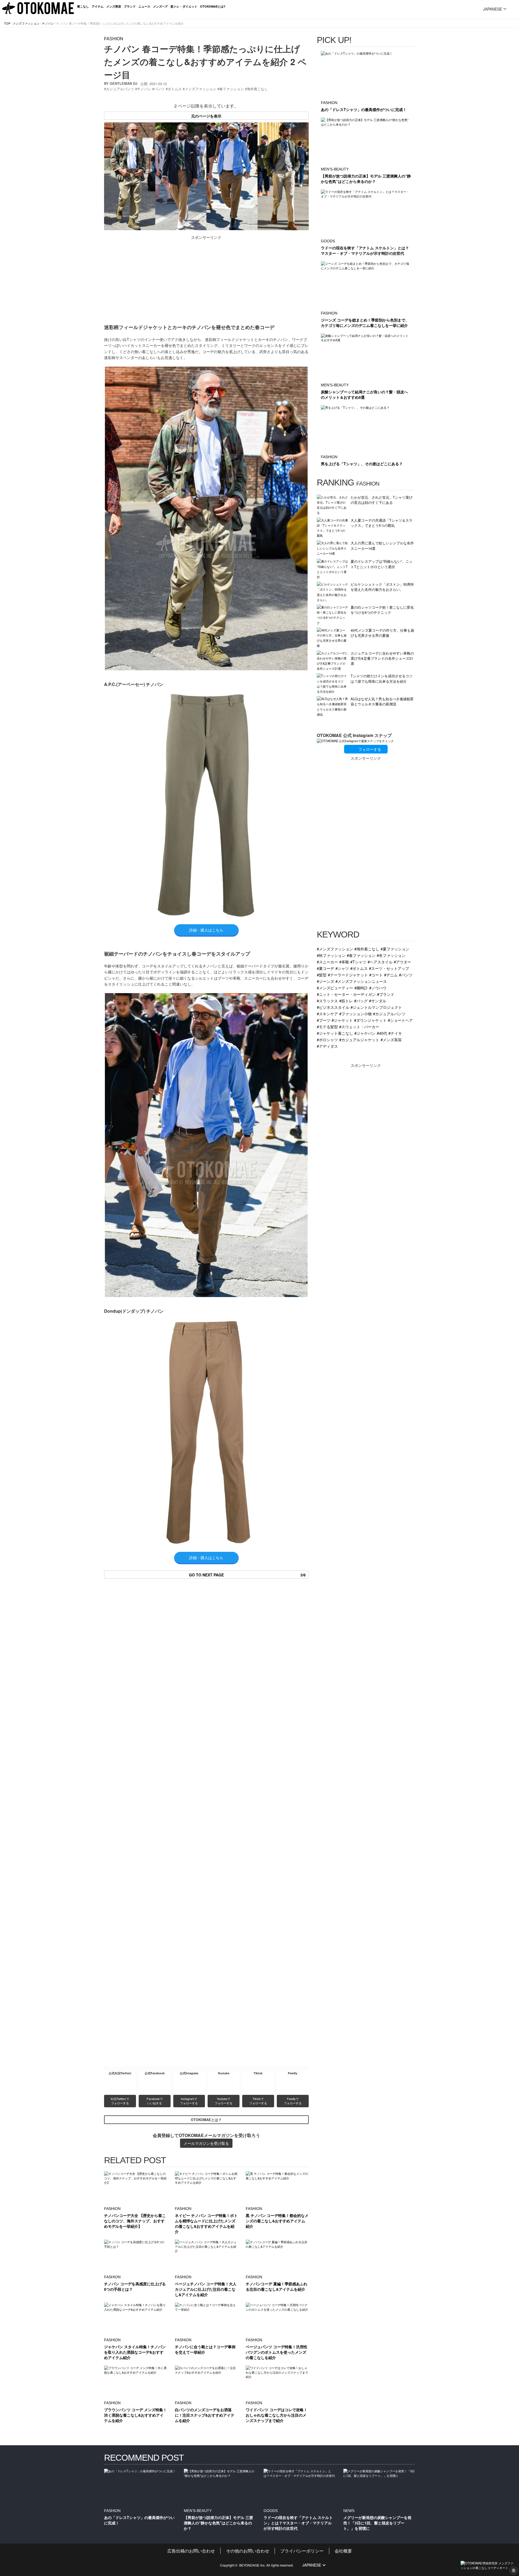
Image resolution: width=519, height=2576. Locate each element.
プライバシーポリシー (302, 2551)
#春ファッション (361, 955)
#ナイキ (395, 1033)
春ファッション (232, 89)
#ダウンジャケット (370, 1020)
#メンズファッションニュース (361, 981)
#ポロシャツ (327, 1039)
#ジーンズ (325, 981)
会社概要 (343, 2551)
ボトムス (175, 89)
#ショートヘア (400, 1020)
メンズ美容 (114, 6)
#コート (376, 975)
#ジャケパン (365, 1033)
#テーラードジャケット (348, 975)
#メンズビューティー (335, 988)
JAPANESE (493, 9)
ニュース (144, 6)
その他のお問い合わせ (248, 2551)
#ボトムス (359, 968)
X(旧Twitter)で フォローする (120, 2101)
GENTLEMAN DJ (124, 83)
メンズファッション (26, 23)
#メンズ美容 (391, 1039)
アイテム (98, 6)
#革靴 (344, 962)
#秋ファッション (331, 955)
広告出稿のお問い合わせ (191, 2551)
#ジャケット (342, 1020)
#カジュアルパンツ (389, 1014)
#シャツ (342, 968)
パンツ (159, 89)
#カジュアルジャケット (359, 1039)
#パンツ (406, 975)
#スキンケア (327, 1014)
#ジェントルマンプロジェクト (376, 1007)
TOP (7, 23)
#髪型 (322, 975)
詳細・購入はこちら (206, 930)
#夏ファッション (395, 949)
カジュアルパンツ (120, 89)
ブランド (130, 6)
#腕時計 (361, 988)
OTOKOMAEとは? (213, 6)
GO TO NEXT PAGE (247, 1575)
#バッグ (361, 1001)
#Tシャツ (358, 962)
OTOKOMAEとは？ (206, 2120)
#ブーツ (324, 1020)
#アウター (402, 962)
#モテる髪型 (327, 1026)
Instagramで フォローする (189, 2101)
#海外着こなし (367, 949)
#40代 (382, 1033)
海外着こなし (257, 89)
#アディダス (327, 1046)
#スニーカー (327, 962)
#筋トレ (346, 1001)
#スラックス (327, 1001)
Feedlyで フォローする (293, 2101)
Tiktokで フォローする (258, 2101)
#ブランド (386, 994)
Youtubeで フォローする (224, 2101)
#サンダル (378, 1001)
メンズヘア (160, 6)
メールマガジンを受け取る (206, 2143)
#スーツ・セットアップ (389, 968)
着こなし (83, 6)
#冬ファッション (391, 955)
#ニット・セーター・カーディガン (346, 994)
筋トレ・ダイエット (184, 6)
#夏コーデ (325, 968)
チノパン (48, 23)
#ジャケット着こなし (335, 1033)
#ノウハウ (378, 988)
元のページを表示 (206, 116)
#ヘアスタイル (380, 962)
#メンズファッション (335, 949)
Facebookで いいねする (155, 2101)
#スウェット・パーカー (359, 1026)
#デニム (391, 975)
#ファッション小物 (355, 1014)
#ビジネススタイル (333, 1007)
